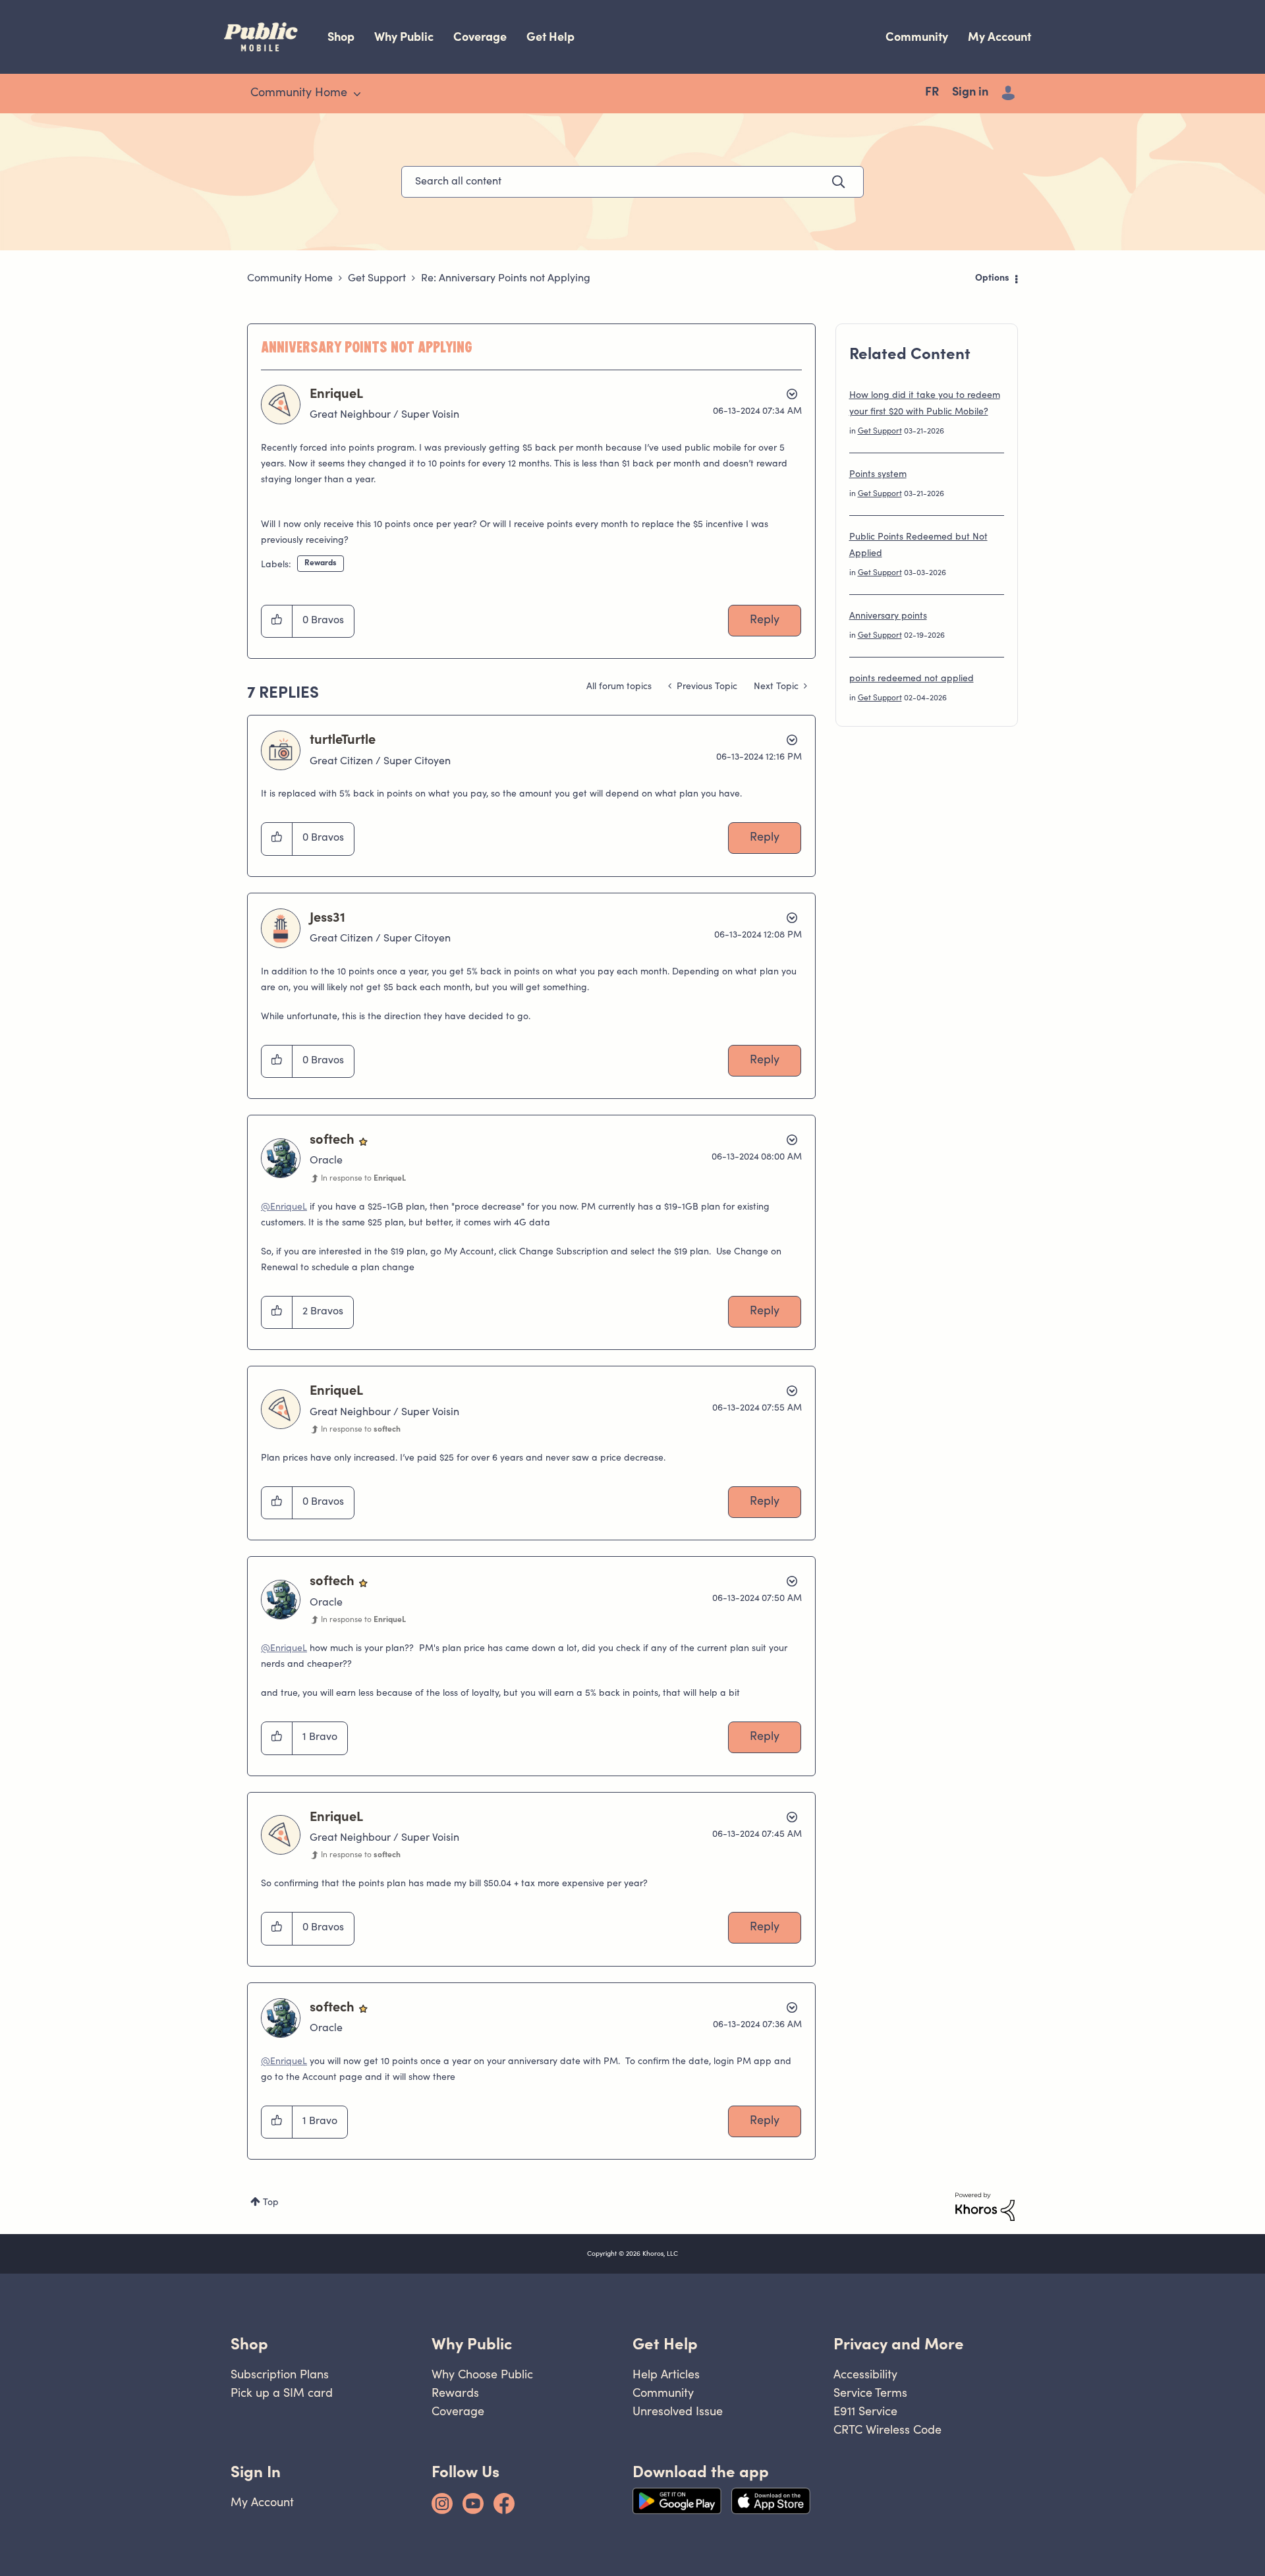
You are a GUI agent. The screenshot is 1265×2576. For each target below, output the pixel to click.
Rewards (321, 563)
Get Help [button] (665, 2344)
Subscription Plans (280, 2374)
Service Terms (870, 2393)
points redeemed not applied (912, 679)
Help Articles (666, 2374)
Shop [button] (249, 2344)
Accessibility (865, 2374)
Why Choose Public (482, 2374)
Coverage (480, 37)
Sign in (970, 93)
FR (932, 93)
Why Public (404, 37)
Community (917, 37)
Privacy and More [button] (899, 2344)
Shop (341, 37)
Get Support (377, 279)
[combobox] (632, 182)
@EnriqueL (284, 1208)
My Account (999, 37)
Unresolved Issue (678, 2411)
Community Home (290, 279)
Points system (878, 475)
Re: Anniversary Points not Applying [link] (506, 279)
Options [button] (992, 279)
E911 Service (865, 2411)
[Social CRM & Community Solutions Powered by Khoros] (985, 2207)
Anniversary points (888, 617)
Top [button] (271, 2203)
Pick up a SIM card (282, 2393)
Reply (765, 621)
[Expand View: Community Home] (357, 94)
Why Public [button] (472, 2344)
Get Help (550, 37)
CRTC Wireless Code (887, 2429)
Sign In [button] (256, 2472)
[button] (277, 621)
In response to (363, 1179)
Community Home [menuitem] (299, 94)
